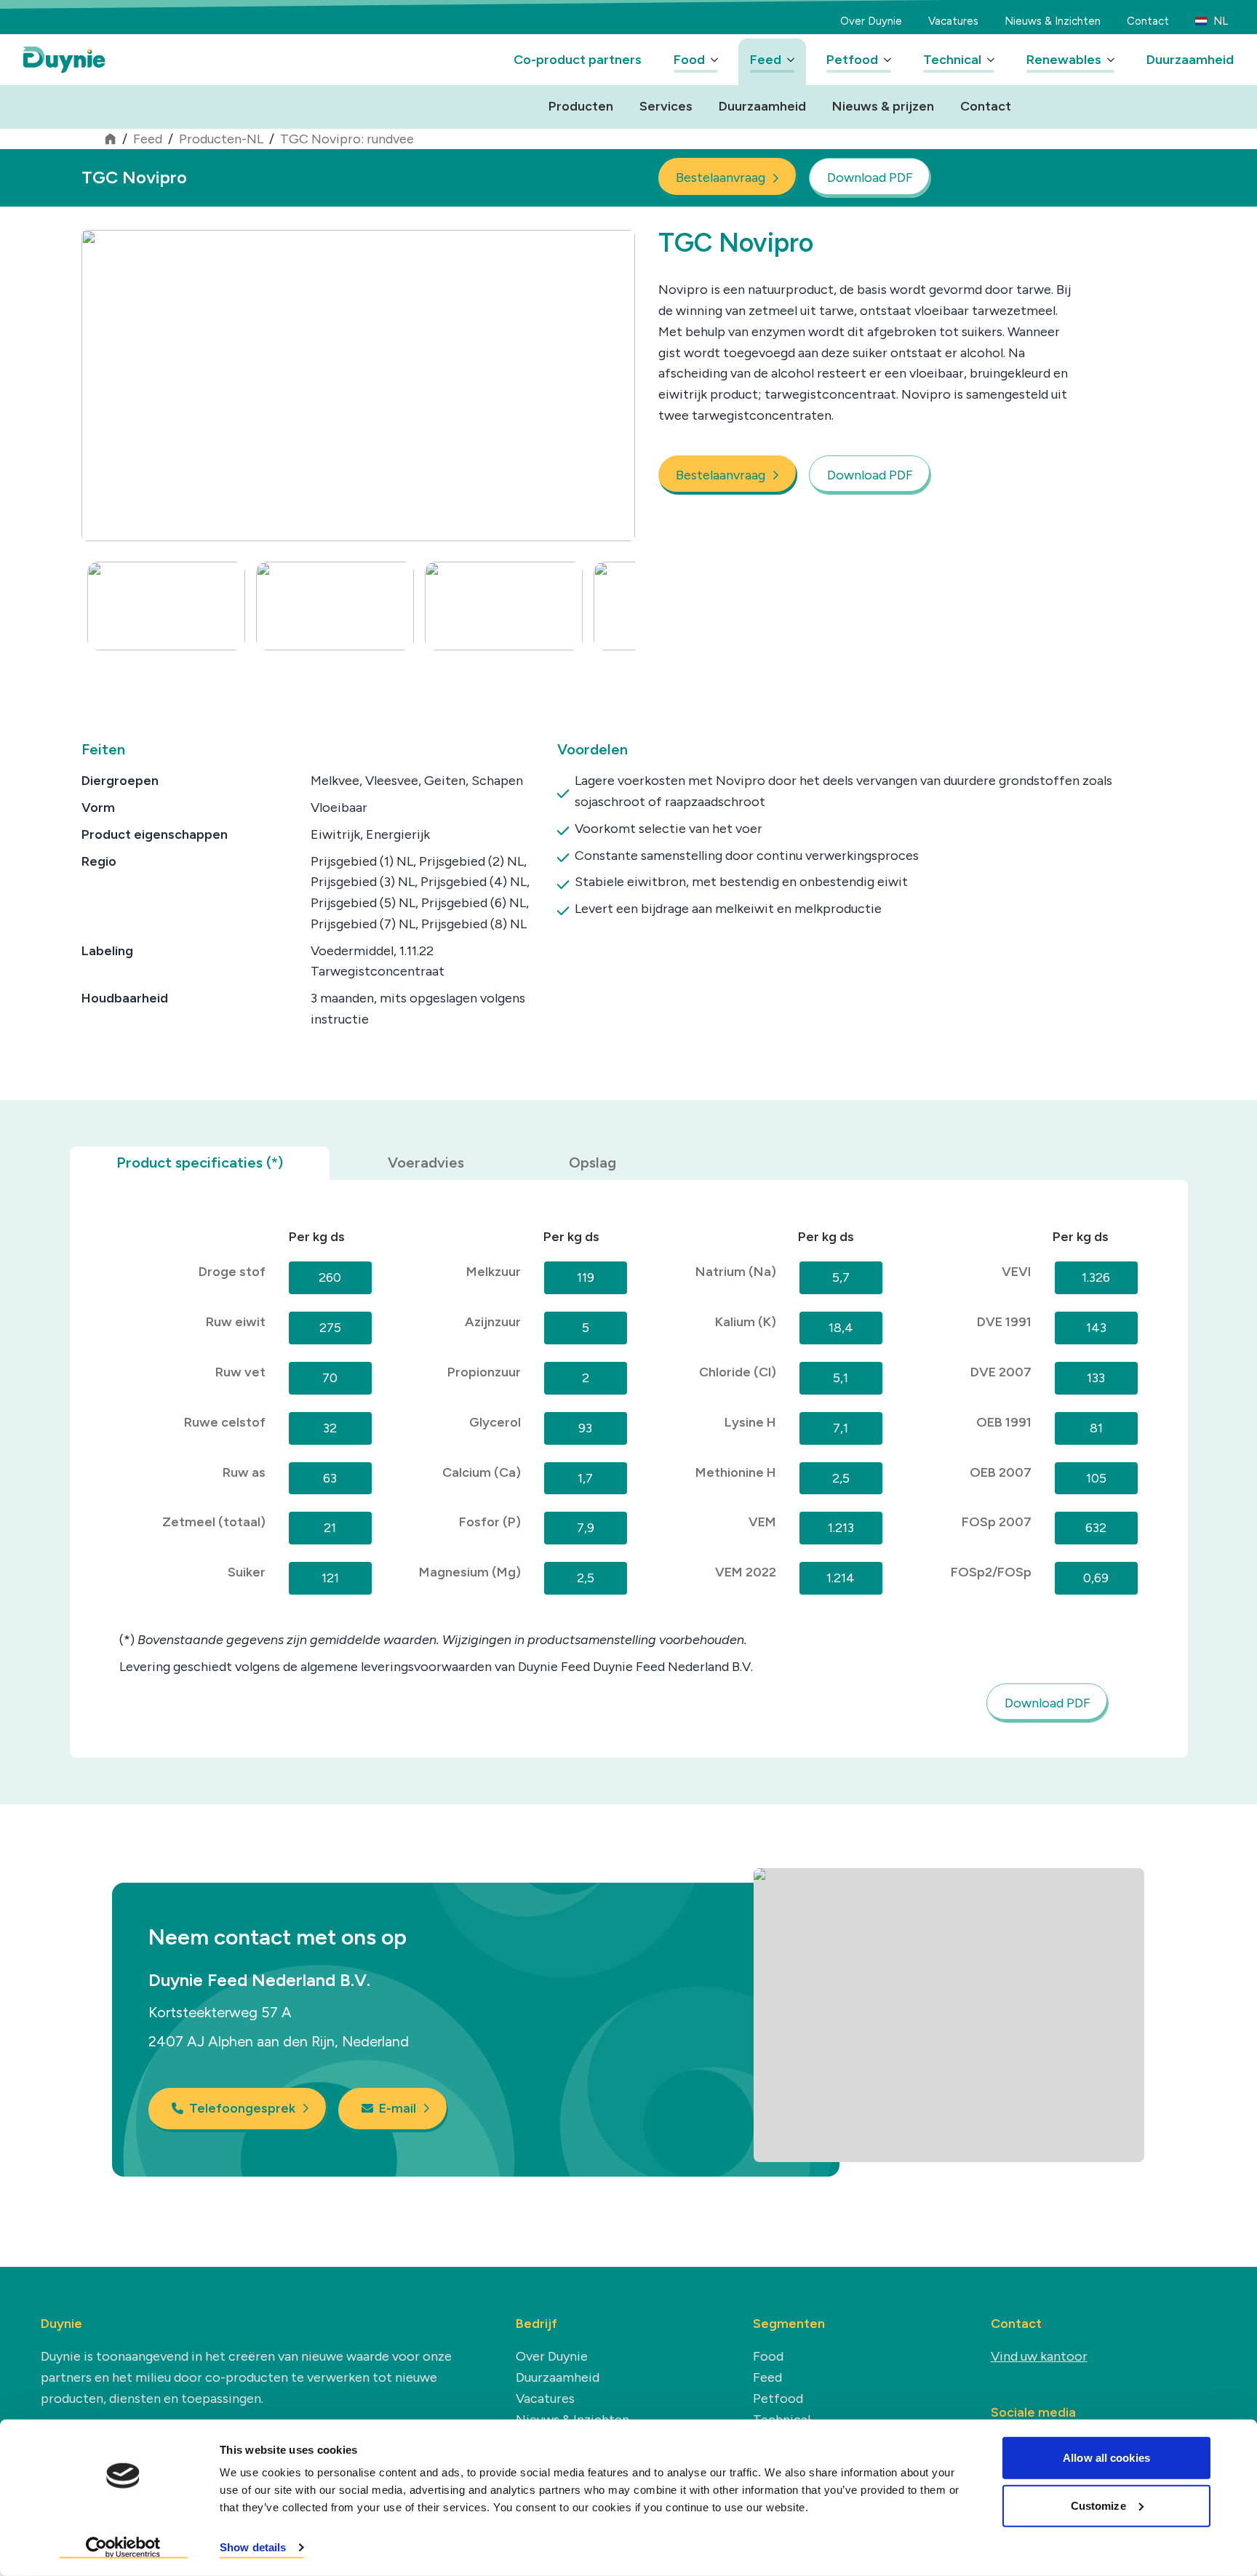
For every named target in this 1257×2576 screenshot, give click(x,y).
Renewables (1064, 60)
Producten (581, 106)
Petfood (852, 60)
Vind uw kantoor (1039, 2356)
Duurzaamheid (1190, 60)
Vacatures (953, 21)
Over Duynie (871, 21)
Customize (1098, 2505)
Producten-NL (221, 139)
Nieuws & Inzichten (1053, 21)
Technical (952, 60)
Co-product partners (578, 60)
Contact (1148, 21)
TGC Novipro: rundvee (347, 139)
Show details (253, 2547)
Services (666, 106)
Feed (766, 60)
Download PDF (870, 178)
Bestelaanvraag (721, 178)
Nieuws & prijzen (883, 106)
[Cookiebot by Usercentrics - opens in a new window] (123, 2548)
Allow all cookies (1106, 2458)
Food (689, 60)
